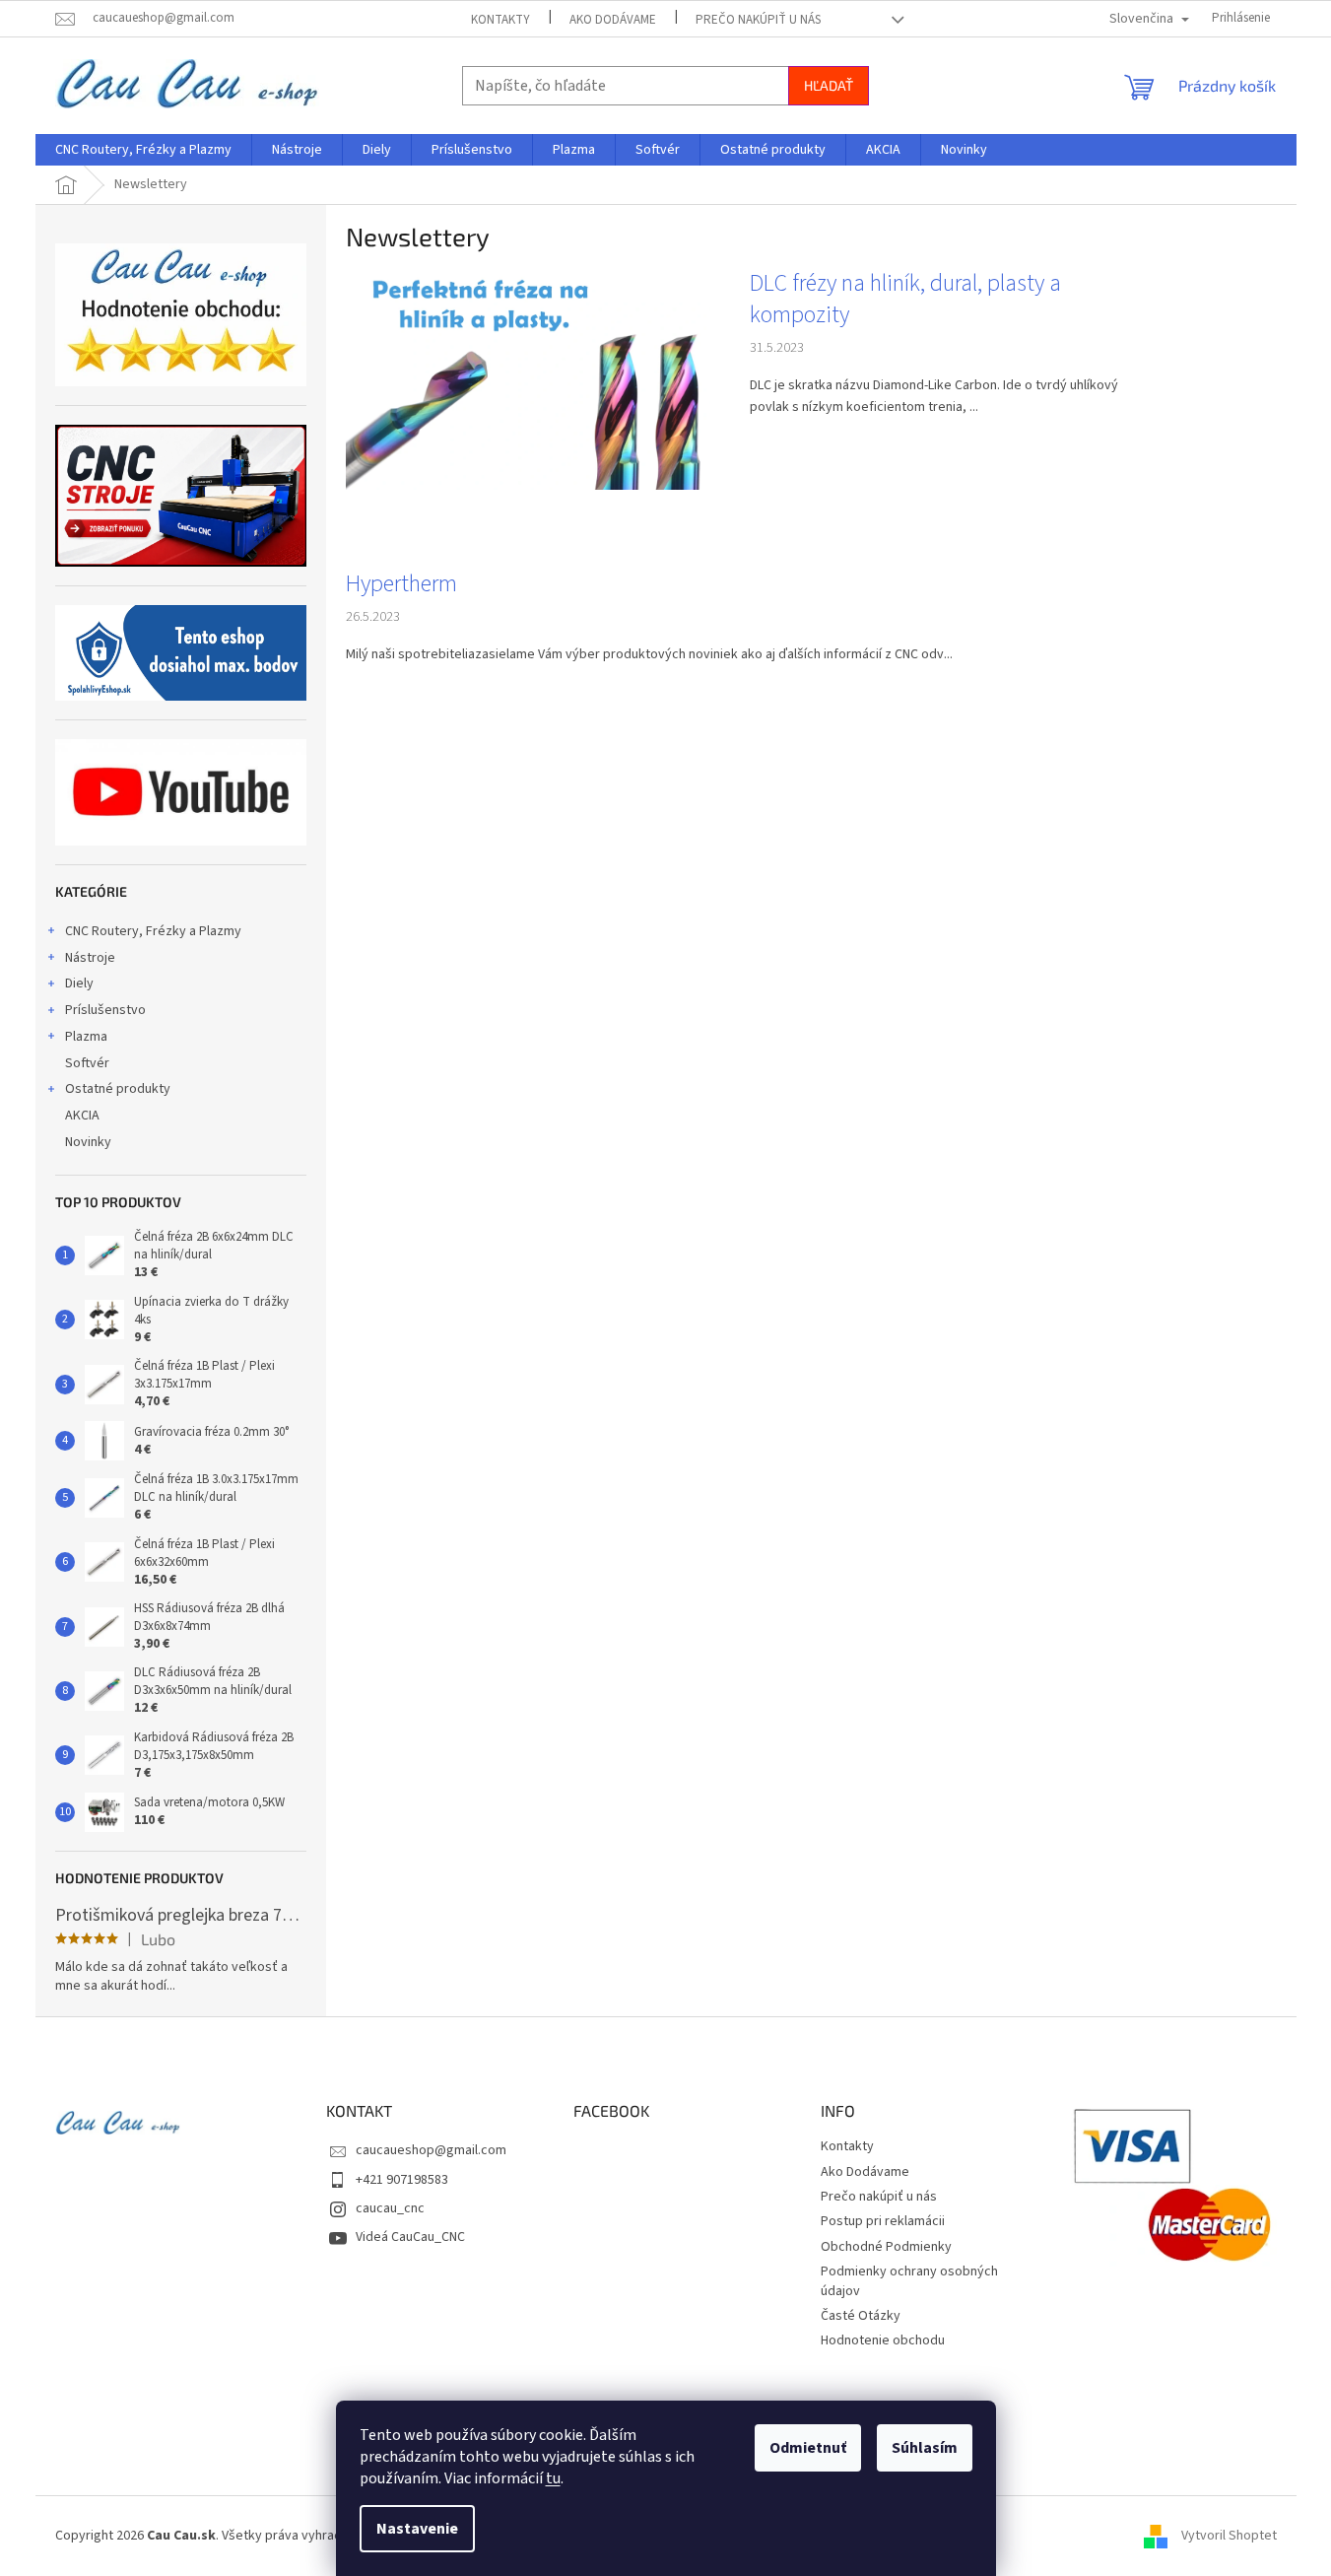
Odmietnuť (808, 2448)
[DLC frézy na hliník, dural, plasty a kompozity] (528, 378)
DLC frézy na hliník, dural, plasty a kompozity (905, 300)
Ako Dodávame (613, 20)
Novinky (88, 1142)
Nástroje (90, 958)
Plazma (86, 1037)
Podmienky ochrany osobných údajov (909, 2281)
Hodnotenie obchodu (883, 2340)
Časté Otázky (861, 2316)
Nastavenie (417, 2529)
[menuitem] (143, 150)
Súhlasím (925, 2448)
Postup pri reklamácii (883, 2221)
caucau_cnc (390, 2208)
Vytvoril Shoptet (1229, 2536)
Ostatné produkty (118, 1089)
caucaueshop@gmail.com (431, 2150)
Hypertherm (401, 584)
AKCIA (82, 1116)
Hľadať (829, 85)
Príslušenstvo (105, 1010)
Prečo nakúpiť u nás (758, 20)
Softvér (87, 1063)
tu (553, 2478)
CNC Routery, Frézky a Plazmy (153, 931)
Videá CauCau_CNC (410, 2237)
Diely (79, 983)
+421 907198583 (402, 2180)
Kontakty (500, 20)
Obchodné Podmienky (886, 2247)
